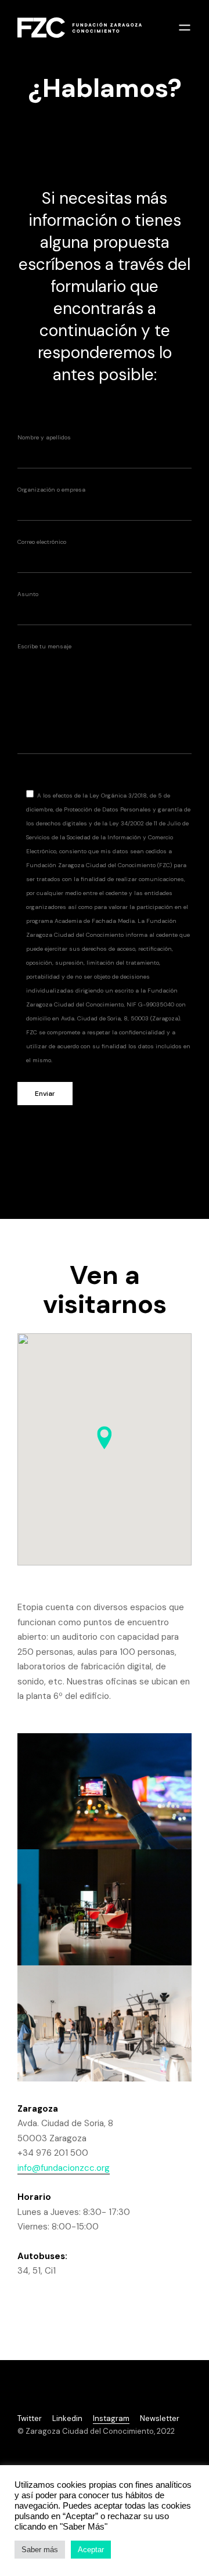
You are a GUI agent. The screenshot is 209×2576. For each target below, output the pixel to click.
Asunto (28, 594)
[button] (105, 1438)
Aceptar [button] (91, 2550)
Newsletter (160, 2418)
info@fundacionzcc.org (64, 2168)
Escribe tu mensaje (44, 646)
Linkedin (67, 2418)
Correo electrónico (42, 542)
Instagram (111, 2418)
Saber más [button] (40, 2550)
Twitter (30, 2418)
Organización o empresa (51, 490)
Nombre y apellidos (44, 437)
